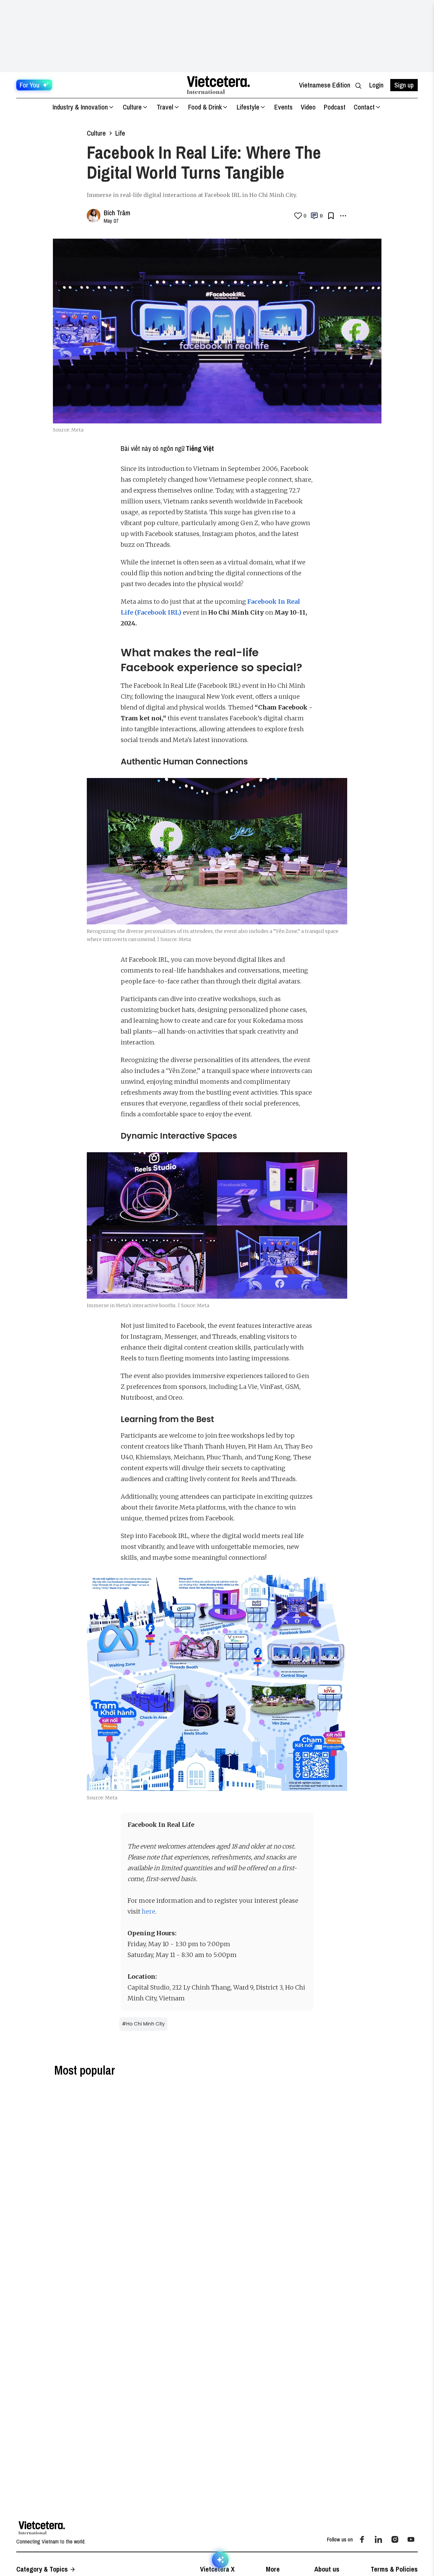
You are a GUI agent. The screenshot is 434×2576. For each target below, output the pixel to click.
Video (308, 107)
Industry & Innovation (80, 107)
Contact (364, 107)
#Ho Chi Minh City (143, 2024)
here (149, 1911)
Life (120, 133)
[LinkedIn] (378, 2539)
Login (376, 85)
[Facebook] (362, 2539)
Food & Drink (205, 107)
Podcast (335, 107)
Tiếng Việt (200, 448)
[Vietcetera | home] (42, 2528)
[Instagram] (395, 2539)
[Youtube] (411, 2539)
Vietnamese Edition (325, 85)
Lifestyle (248, 107)
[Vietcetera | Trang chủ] (218, 85)
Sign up (404, 85)
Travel (165, 107)
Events (283, 107)
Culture (132, 107)
